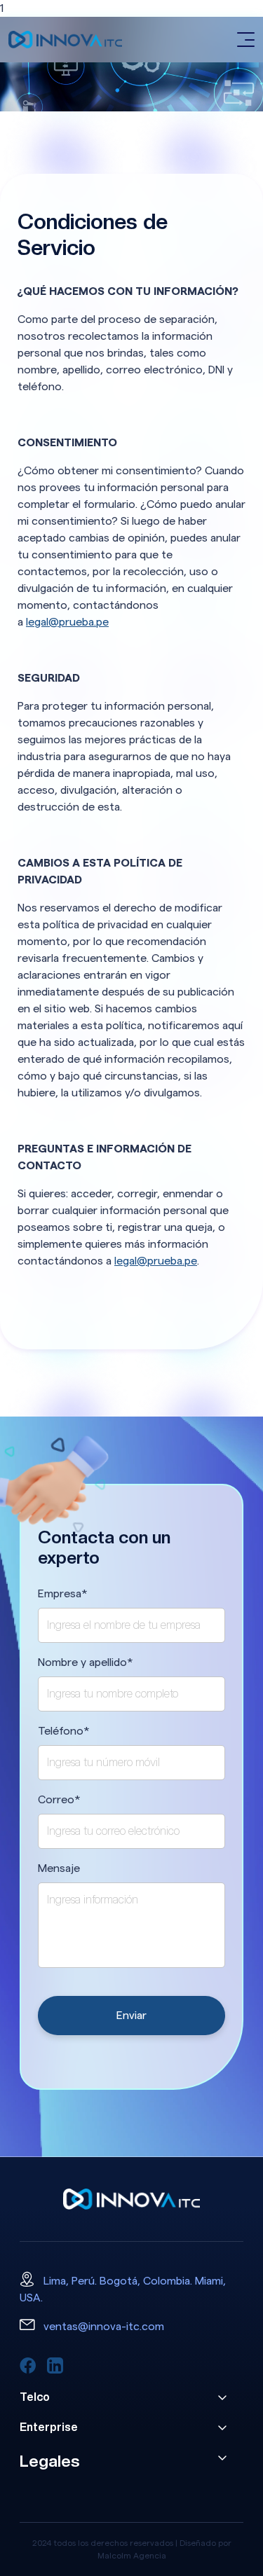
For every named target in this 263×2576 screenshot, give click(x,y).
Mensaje (59, 1868)
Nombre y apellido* (86, 1662)
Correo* (59, 1800)
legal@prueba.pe (67, 622)
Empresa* (63, 1594)
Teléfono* (64, 1731)
